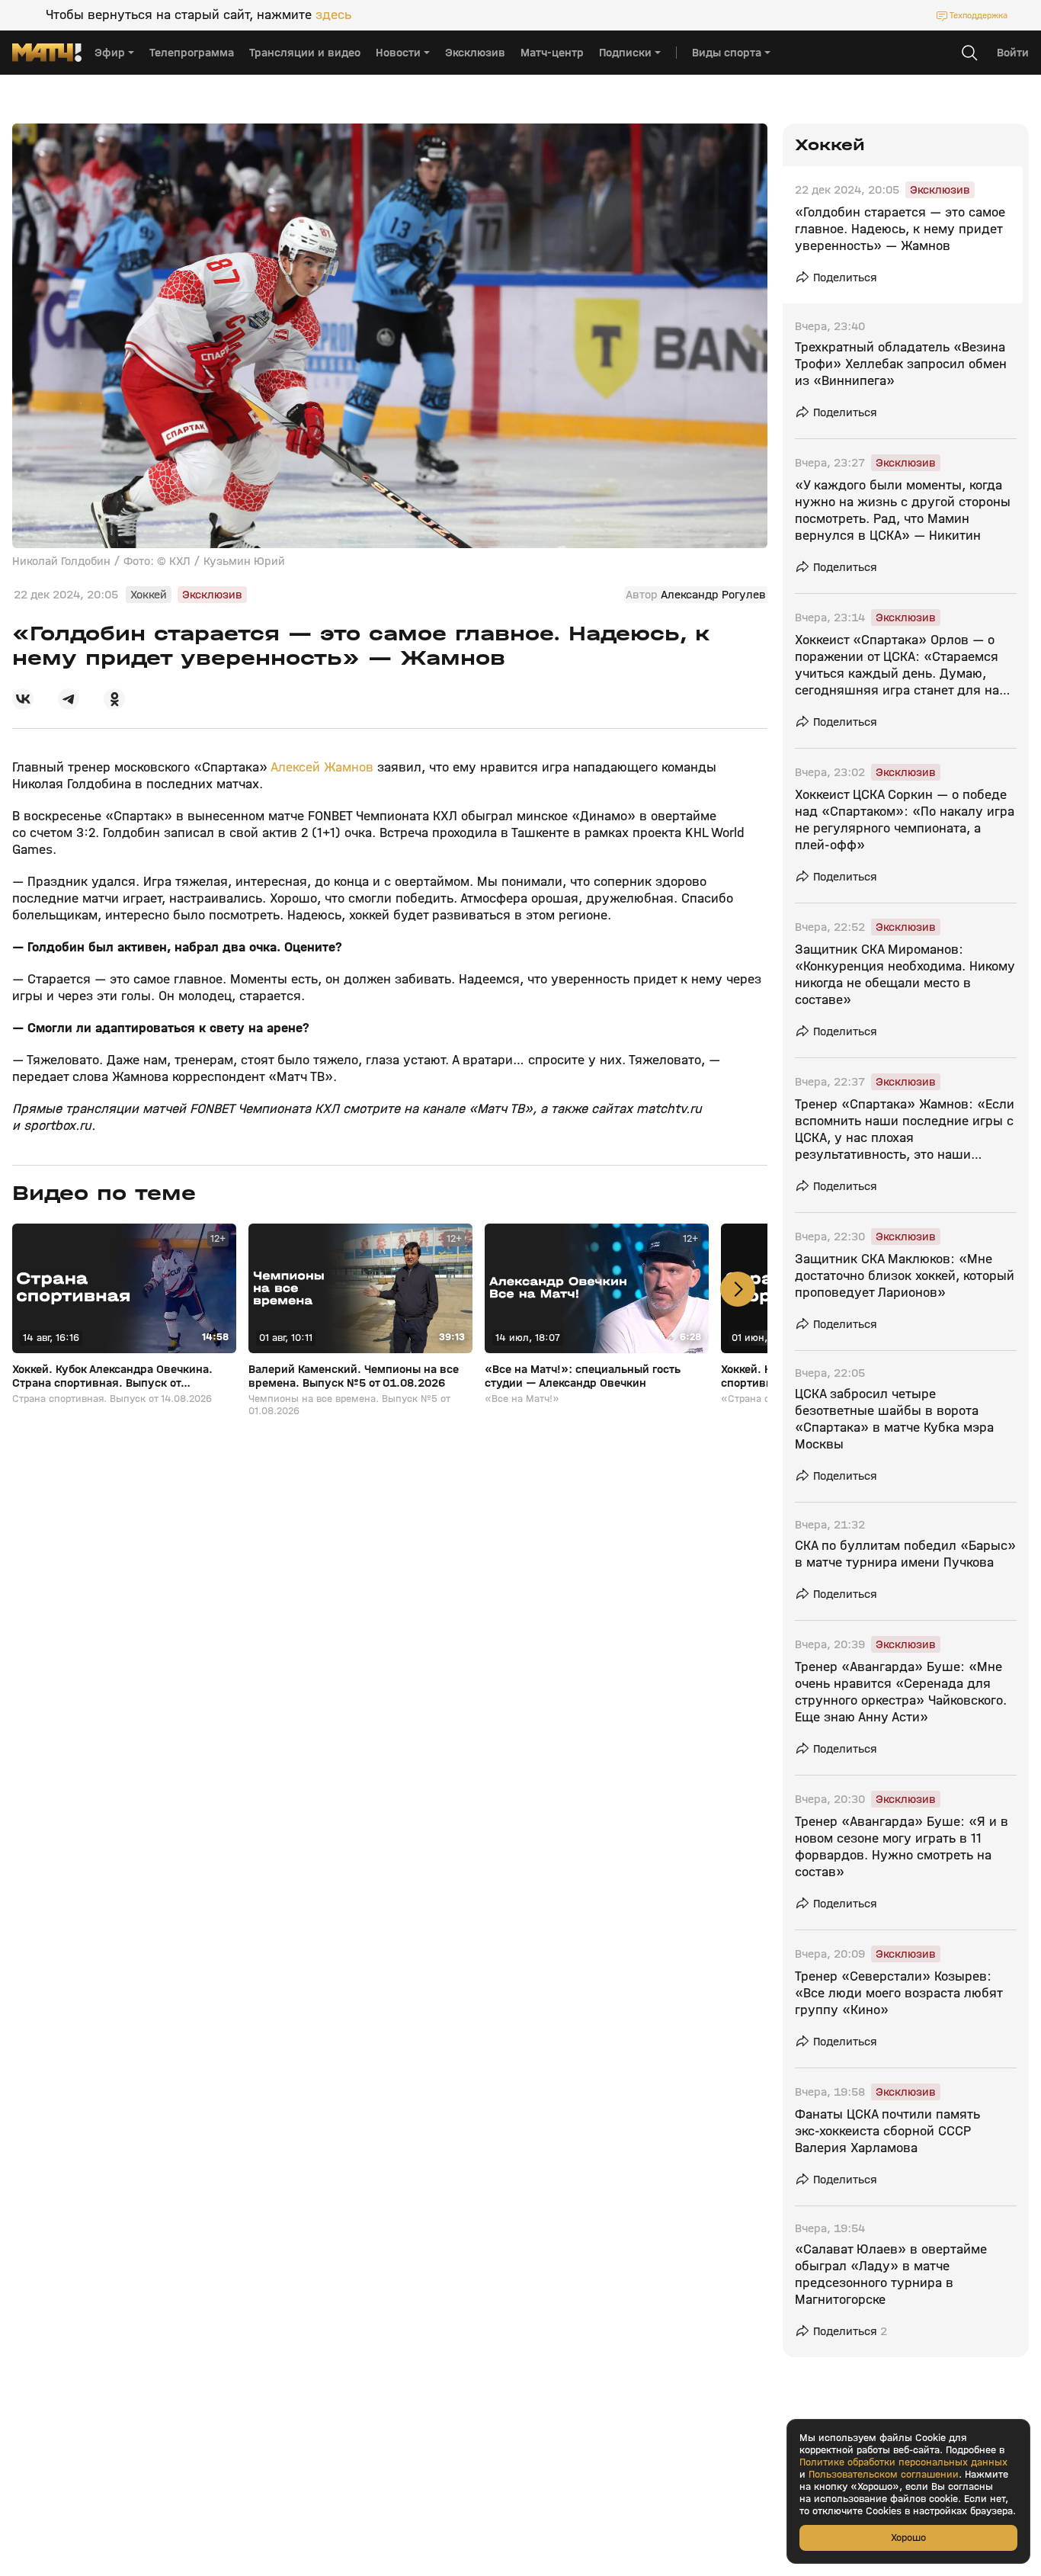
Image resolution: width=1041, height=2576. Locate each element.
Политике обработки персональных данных (903, 2462)
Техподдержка (979, 15)
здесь (333, 15)
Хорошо (908, 2538)
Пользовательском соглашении (884, 2475)
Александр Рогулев (713, 595)
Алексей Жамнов (322, 767)
